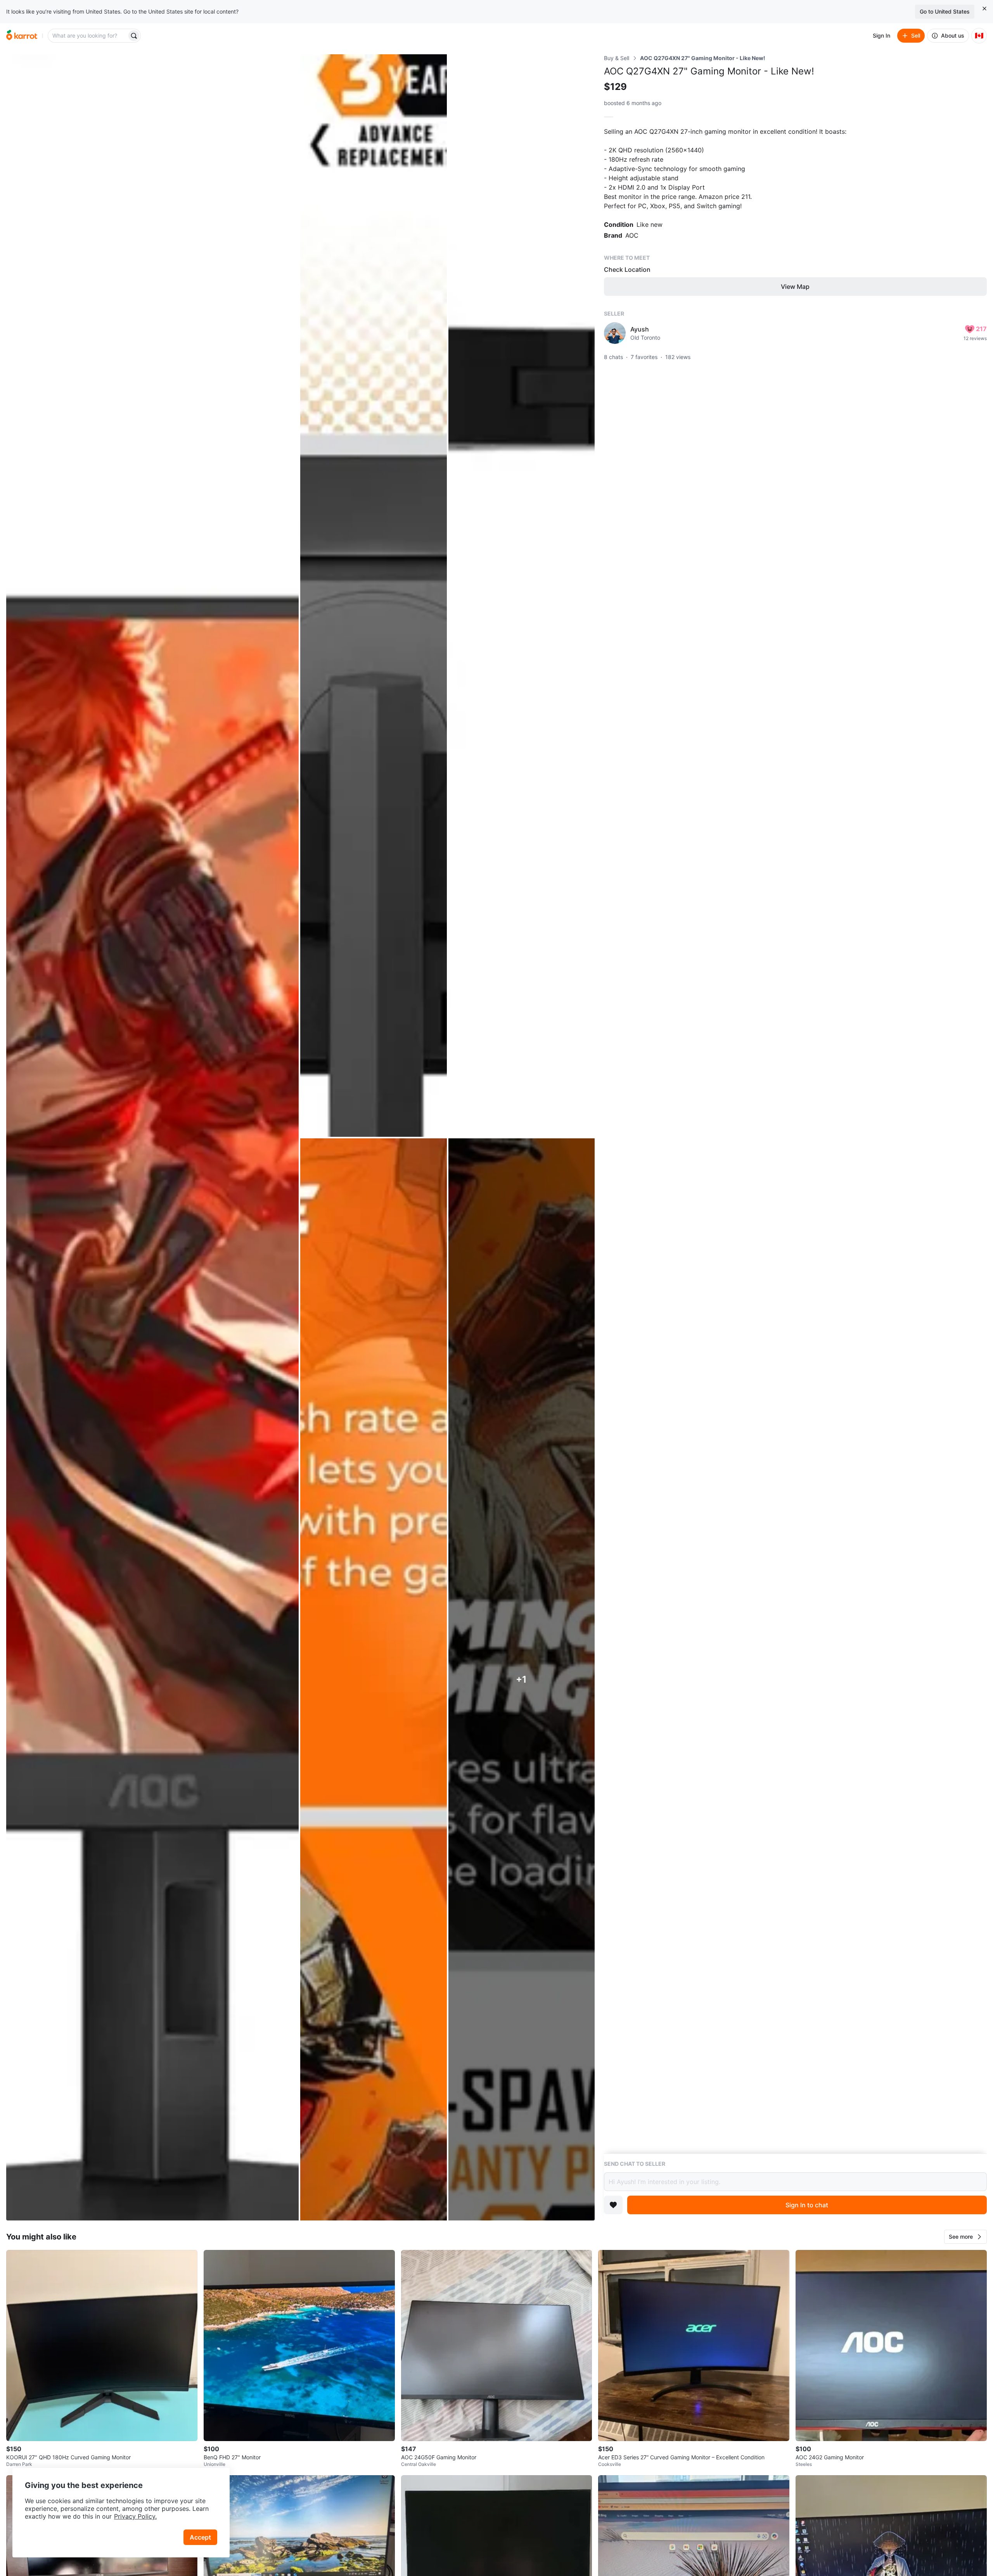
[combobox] (88, 36)
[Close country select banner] (984, 9)
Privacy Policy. (135, 2516)
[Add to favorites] (613, 2205)
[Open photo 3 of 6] (522, 596)
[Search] (134, 36)
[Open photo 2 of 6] (373, 596)
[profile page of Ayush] (615, 333)
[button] (965, 2237)
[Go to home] (22, 36)
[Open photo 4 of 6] (373, 1680)
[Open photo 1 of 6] (152, 1137)
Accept (200, 2537)
